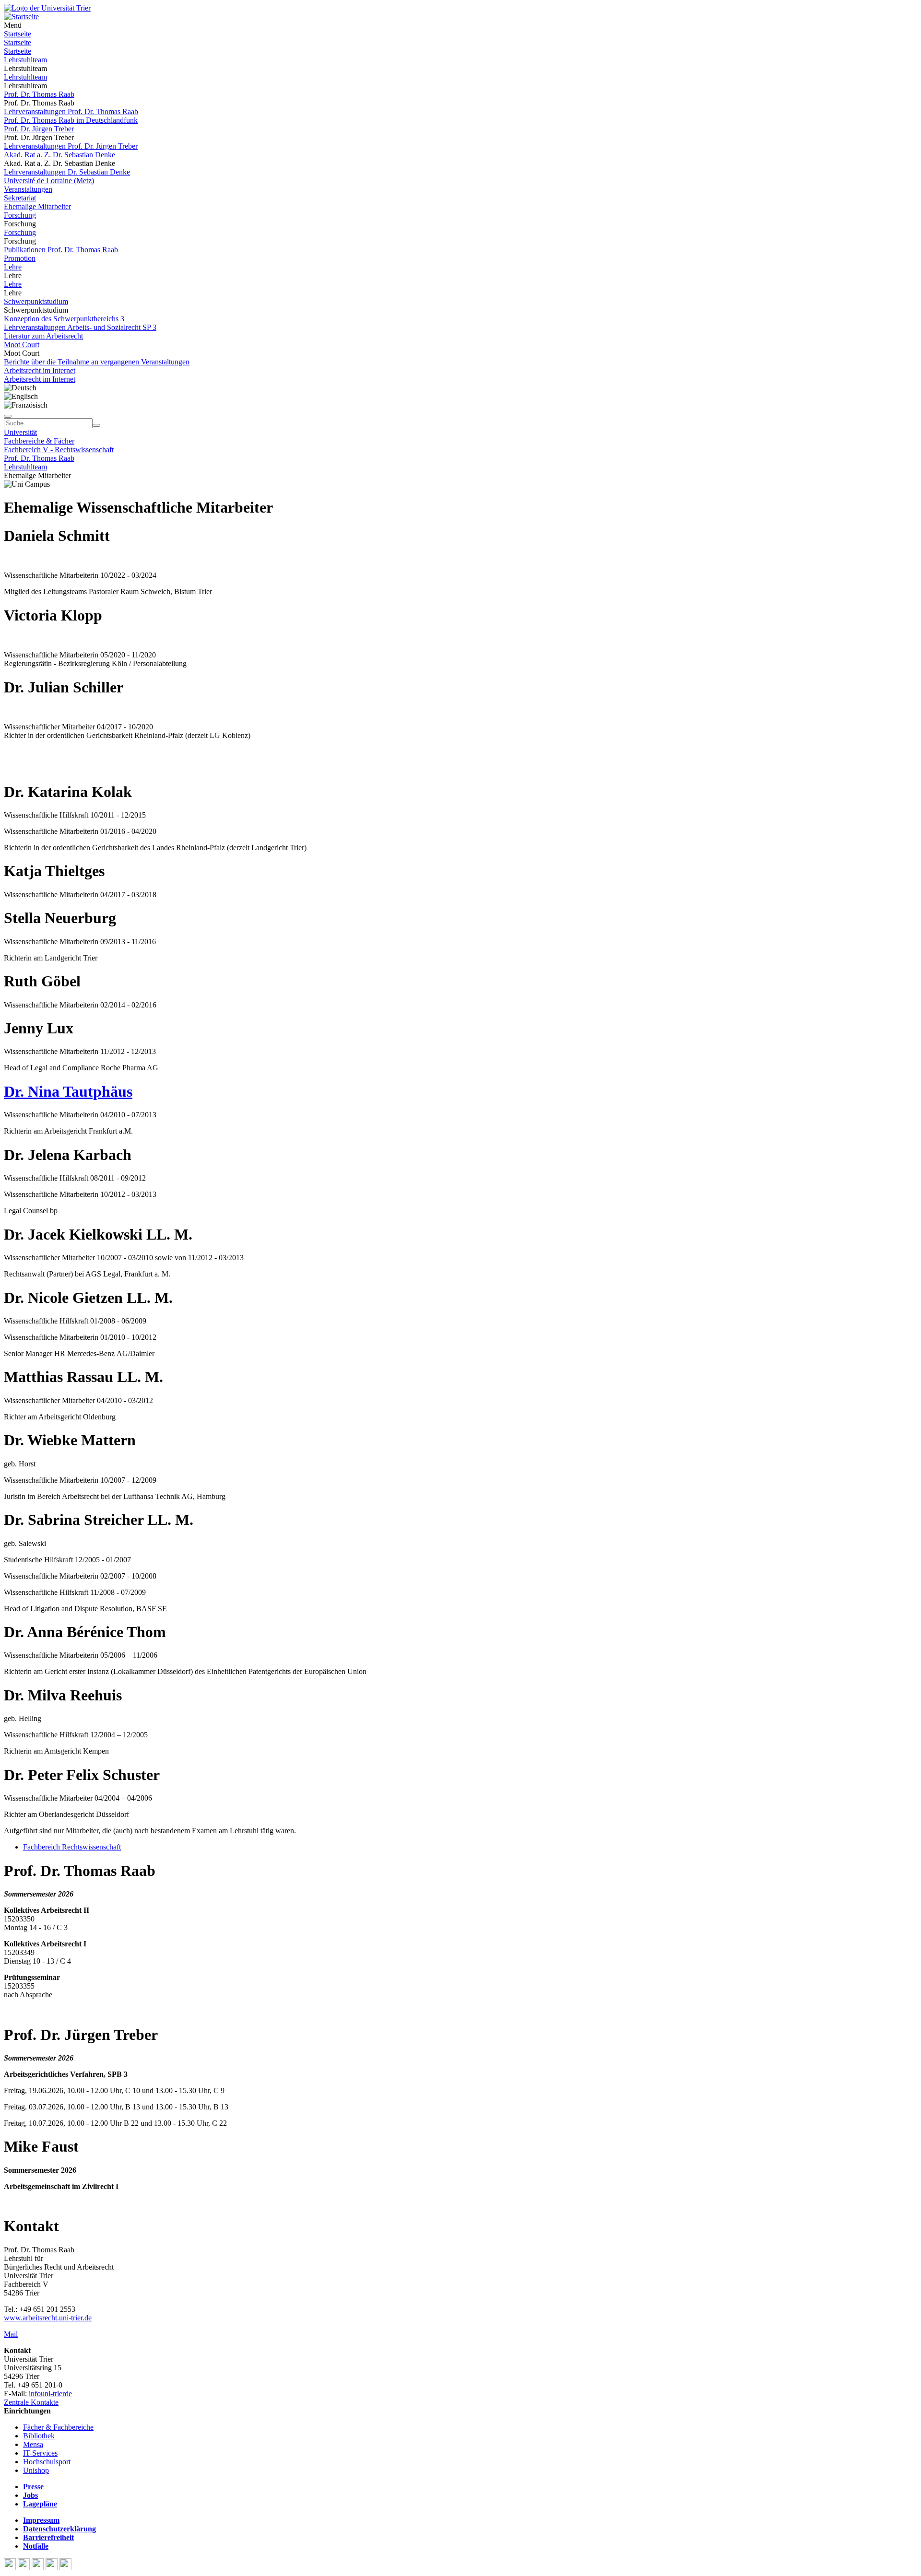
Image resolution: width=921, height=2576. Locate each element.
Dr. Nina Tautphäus (68, 1091)
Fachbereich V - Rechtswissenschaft (59, 450)
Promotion (20, 258)
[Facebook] (11, 2568)
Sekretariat (20, 198)
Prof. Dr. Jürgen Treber (39, 129)
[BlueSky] (25, 2568)
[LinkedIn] (65, 2568)
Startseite (18, 34)
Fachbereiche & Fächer (39, 441)
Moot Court (22, 345)
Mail (11, 2334)
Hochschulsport (47, 2462)
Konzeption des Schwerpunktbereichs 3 (64, 319)
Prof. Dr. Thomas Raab (39, 94)
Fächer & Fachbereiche (58, 2427)
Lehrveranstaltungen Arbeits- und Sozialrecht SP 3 (80, 327)
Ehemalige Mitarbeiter (37, 206)
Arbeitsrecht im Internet (40, 370)
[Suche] (8, 416)
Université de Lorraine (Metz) (49, 181)
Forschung (20, 215)
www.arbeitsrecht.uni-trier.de (48, 2318)
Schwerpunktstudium (36, 301)
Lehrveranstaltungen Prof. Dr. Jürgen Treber (71, 146)
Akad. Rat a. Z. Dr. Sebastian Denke (59, 155)
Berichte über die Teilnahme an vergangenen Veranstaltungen (97, 362)
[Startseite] (47, 8)
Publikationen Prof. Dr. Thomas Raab (61, 250)
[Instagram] (53, 2568)
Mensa (33, 2444)
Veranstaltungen (28, 189)
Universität (20, 432)
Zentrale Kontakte (31, 2402)
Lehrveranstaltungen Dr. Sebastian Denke (67, 172)
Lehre (13, 267)
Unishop (36, 2470)
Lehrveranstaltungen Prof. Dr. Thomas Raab (71, 111)
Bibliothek (39, 2436)
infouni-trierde (50, 2394)
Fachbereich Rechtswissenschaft (72, 1847)
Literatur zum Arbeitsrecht (43, 336)
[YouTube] (39, 2568)
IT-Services (40, 2453)
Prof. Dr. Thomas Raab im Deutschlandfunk (71, 120)
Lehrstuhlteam (25, 60)
